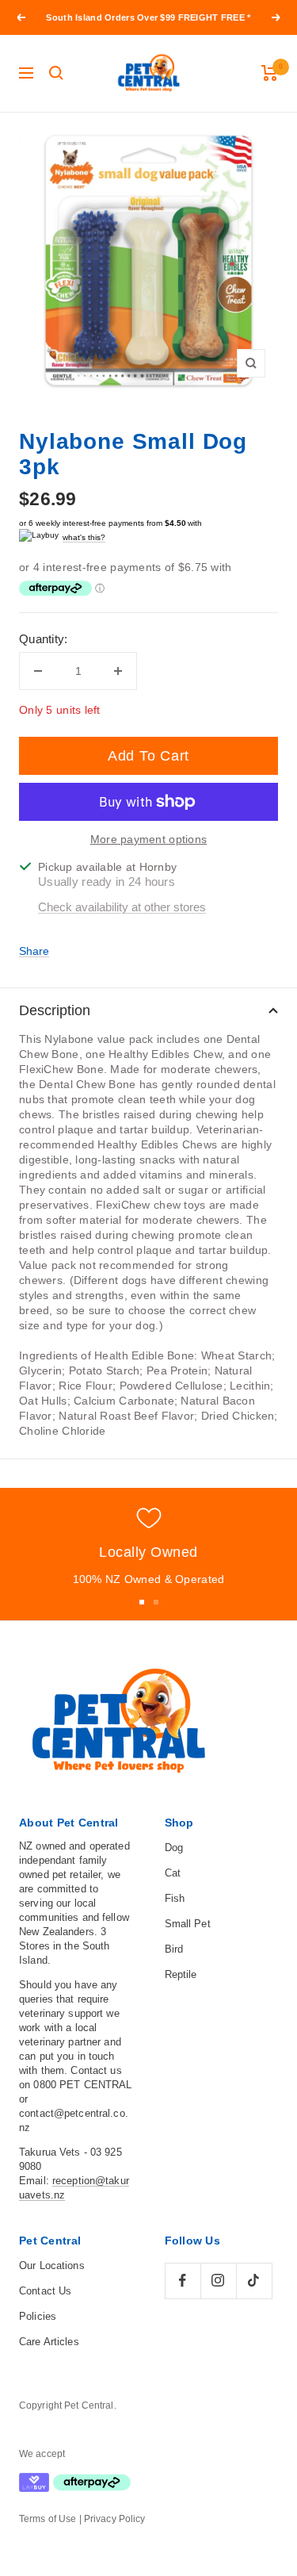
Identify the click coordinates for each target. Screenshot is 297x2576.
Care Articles (49, 2342)
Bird (174, 1949)
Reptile (181, 1974)
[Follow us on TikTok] (254, 2281)
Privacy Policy (115, 2519)
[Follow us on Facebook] (183, 2281)
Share (34, 951)
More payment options (149, 839)
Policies (38, 2316)
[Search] (56, 73)
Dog (174, 1848)
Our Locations (52, 2265)
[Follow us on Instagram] (218, 2281)
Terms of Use (48, 2519)
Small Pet (188, 1924)
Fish (175, 1898)
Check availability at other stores (122, 907)
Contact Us (45, 2291)
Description (55, 1010)
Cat (173, 1873)
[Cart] (270, 73)
